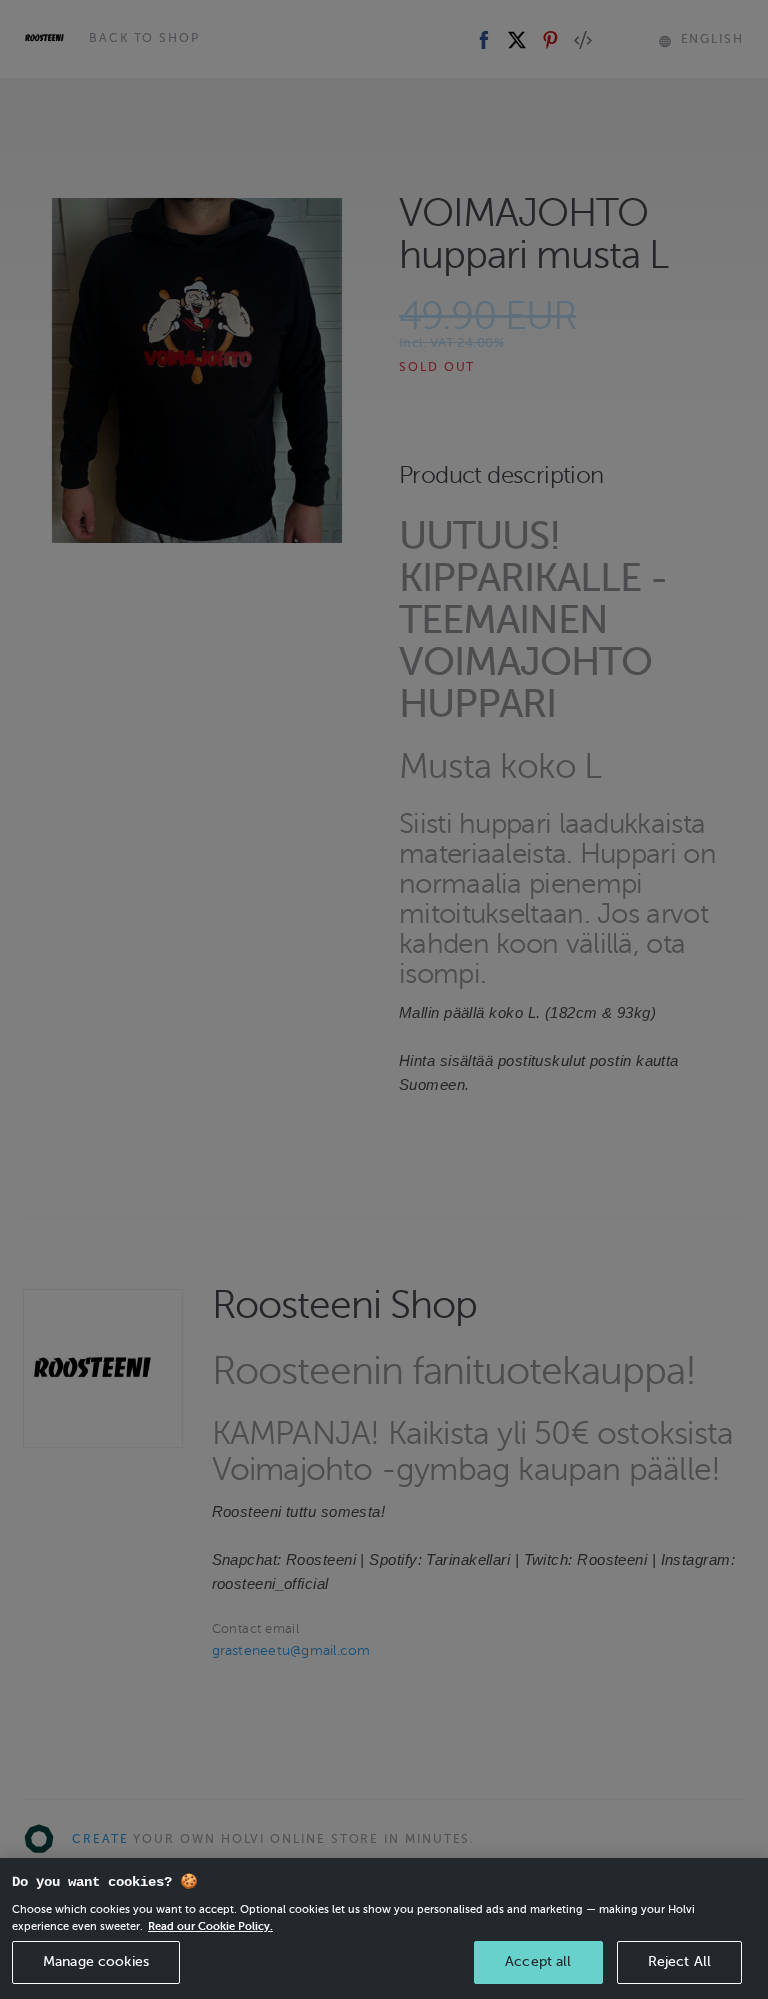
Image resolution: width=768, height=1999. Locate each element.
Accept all (538, 1961)
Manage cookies (96, 1961)
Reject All (679, 1961)
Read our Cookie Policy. (210, 1926)
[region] (384, 1928)
